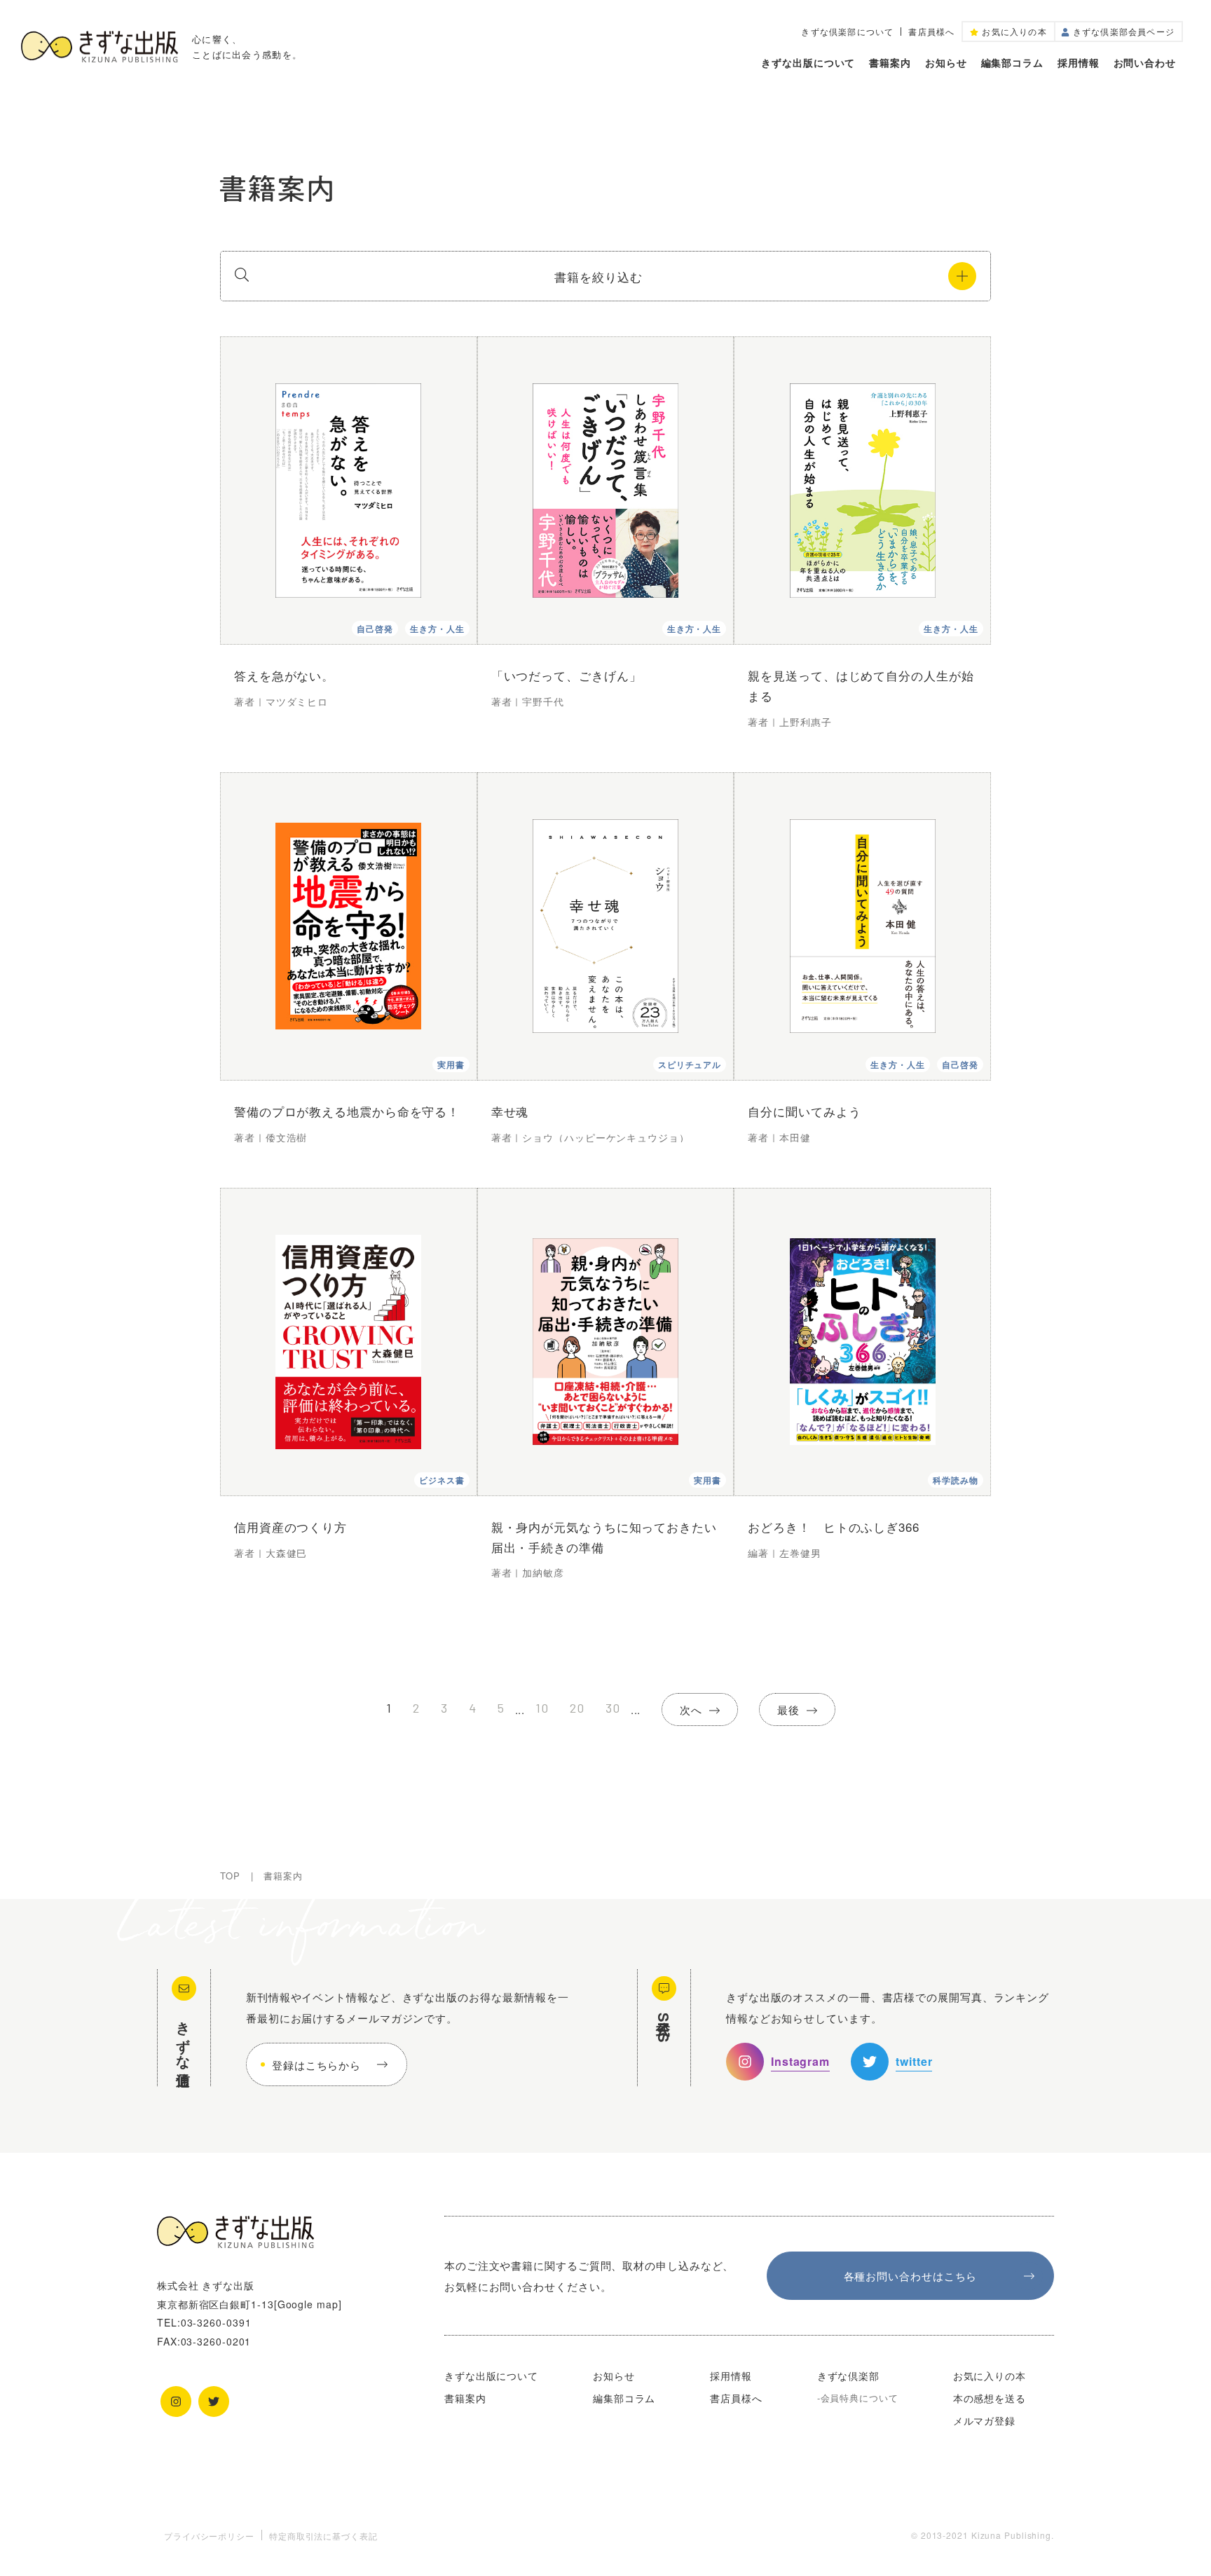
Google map (308, 2304)
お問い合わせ (1145, 62)
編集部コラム (1012, 62)
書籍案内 (890, 62)
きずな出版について (808, 62)
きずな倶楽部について (847, 32)
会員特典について (860, 2398)
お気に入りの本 (990, 2376)
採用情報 (1079, 62)
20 (577, 1708)
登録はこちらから (316, 2065)
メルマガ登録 (984, 2420)
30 (613, 1708)
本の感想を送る (990, 2398)
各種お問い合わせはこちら (911, 2276)
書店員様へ (931, 32)
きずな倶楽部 (848, 2376)
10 (542, 1708)
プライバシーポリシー (209, 2536)
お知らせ (946, 62)
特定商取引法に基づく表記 (323, 2536)
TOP (230, 1876)
